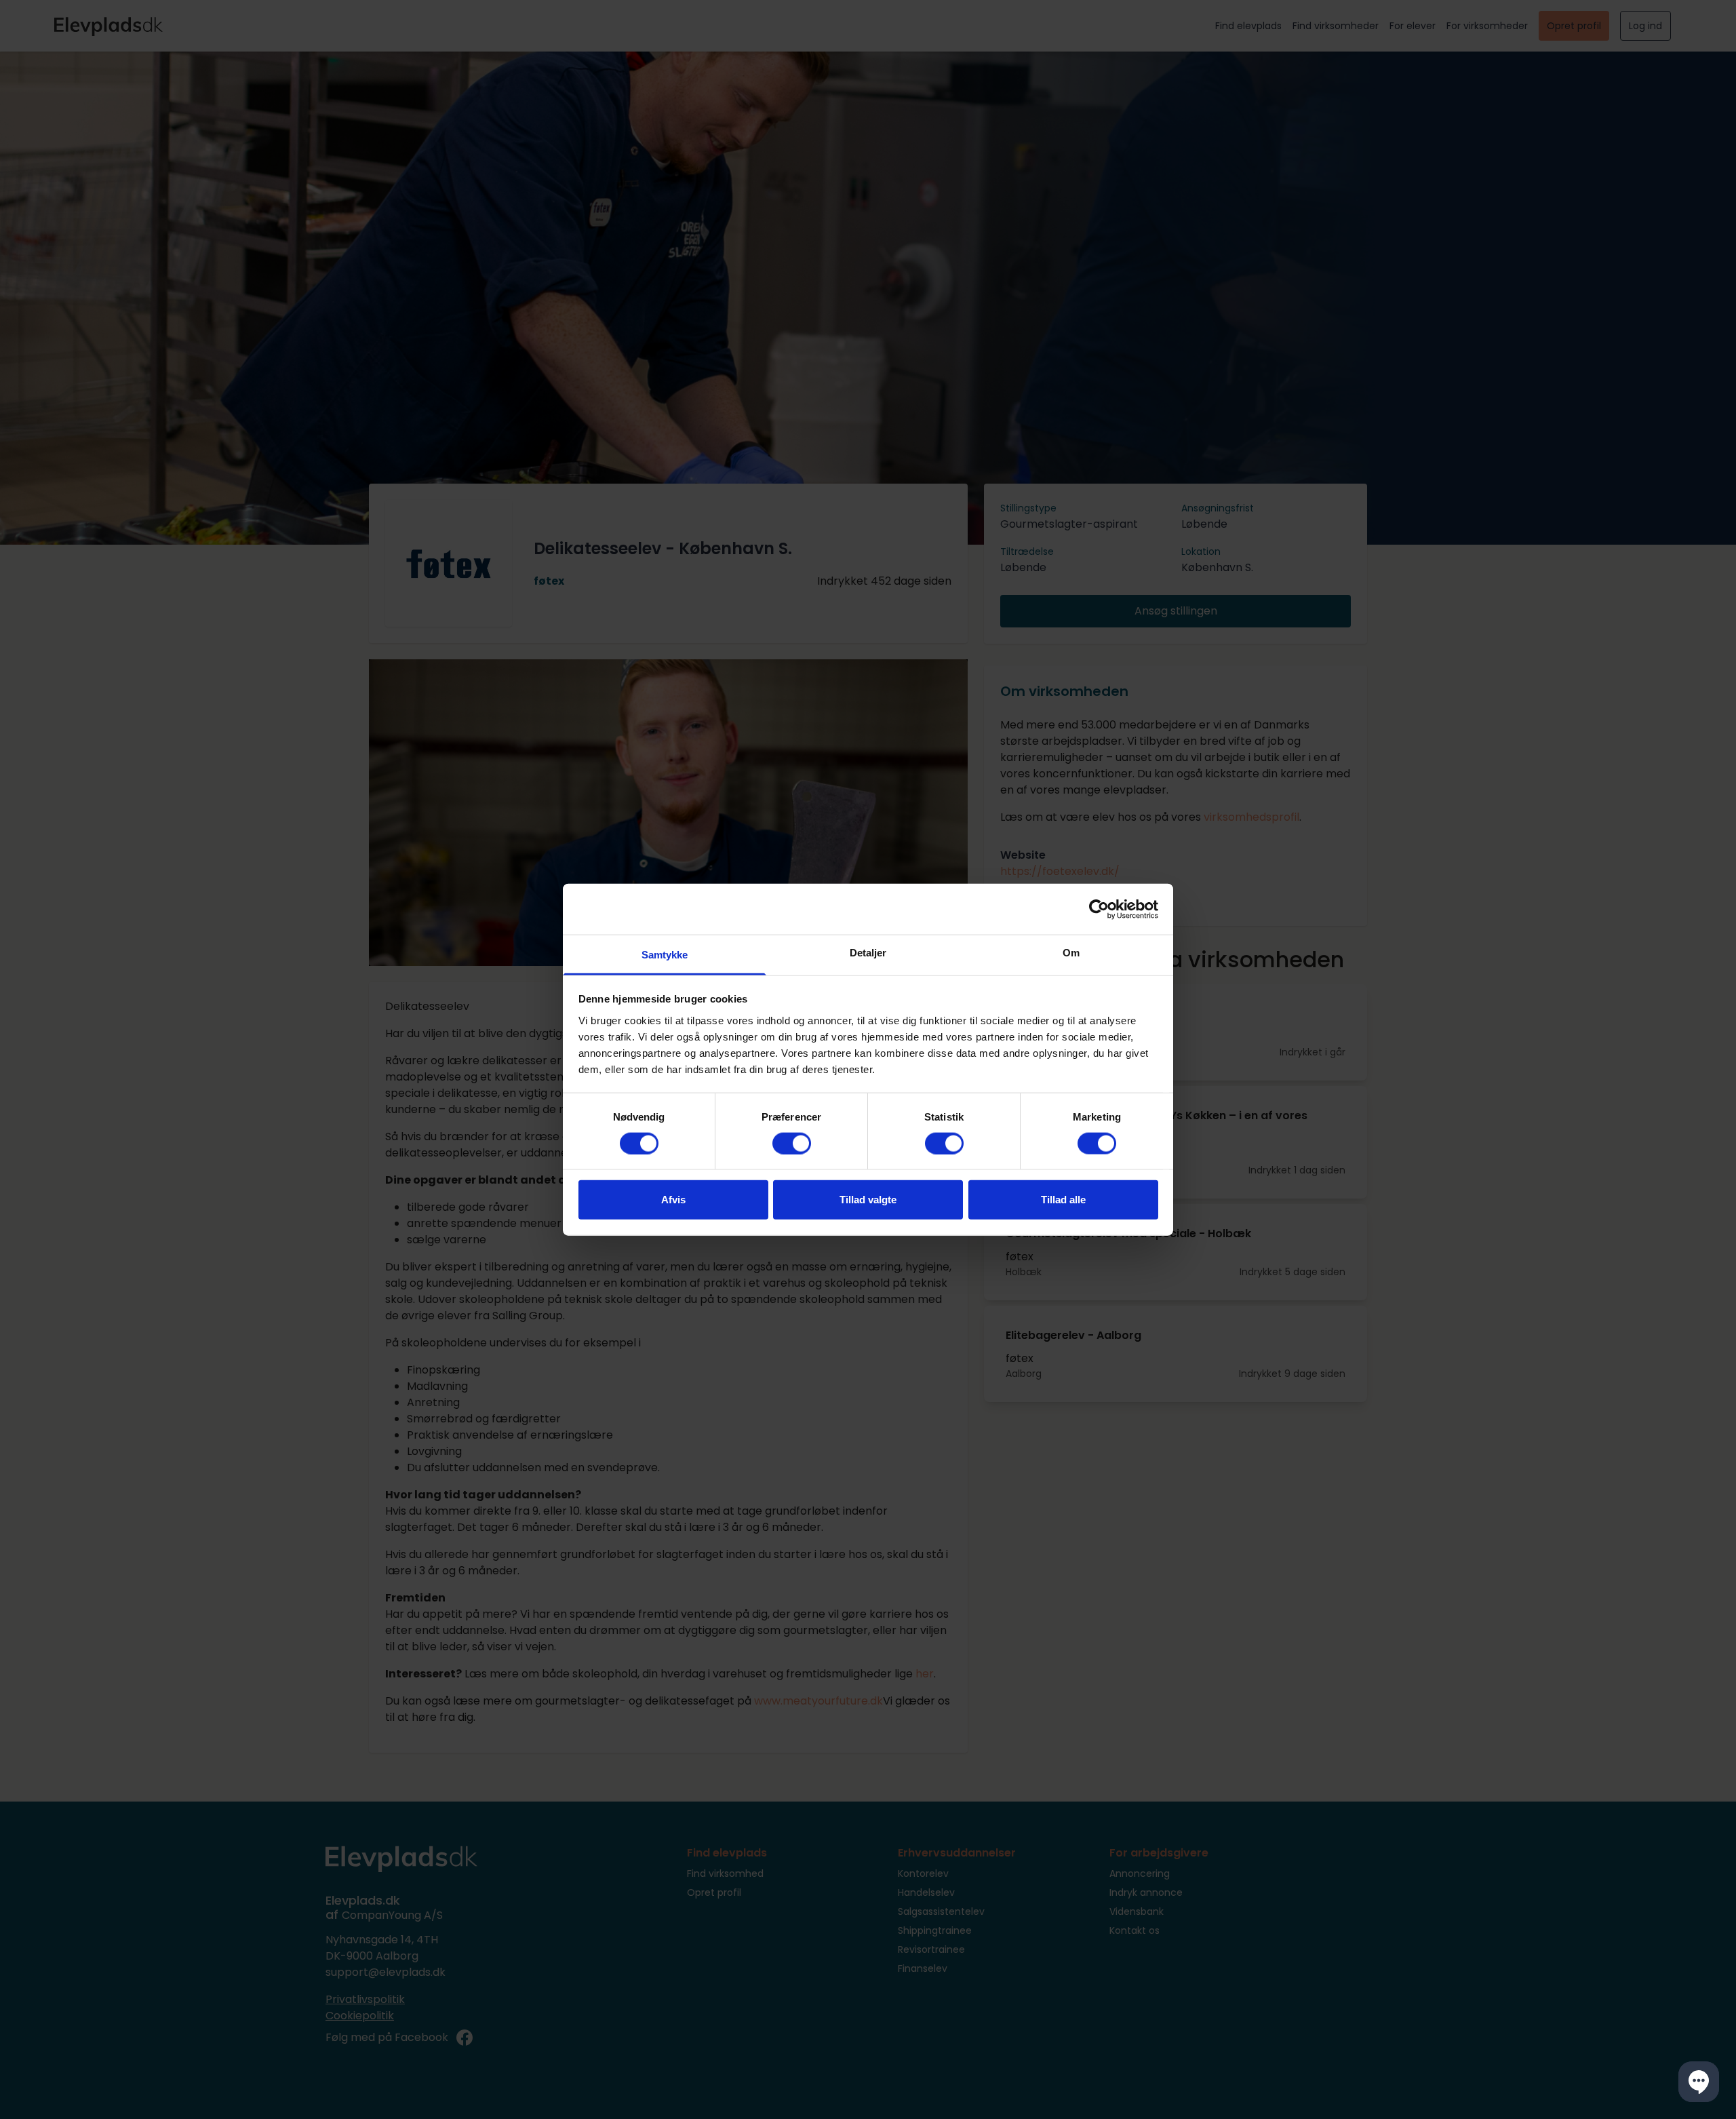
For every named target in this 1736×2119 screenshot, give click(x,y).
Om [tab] (1071, 953)
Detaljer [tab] (868, 953)
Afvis (673, 1200)
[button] (1699, 2082)
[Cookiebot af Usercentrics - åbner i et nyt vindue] (1099, 909)
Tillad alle (1063, 1200)
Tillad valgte (868, 1200)
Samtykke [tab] (665, 955)
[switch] (792, 1143)
